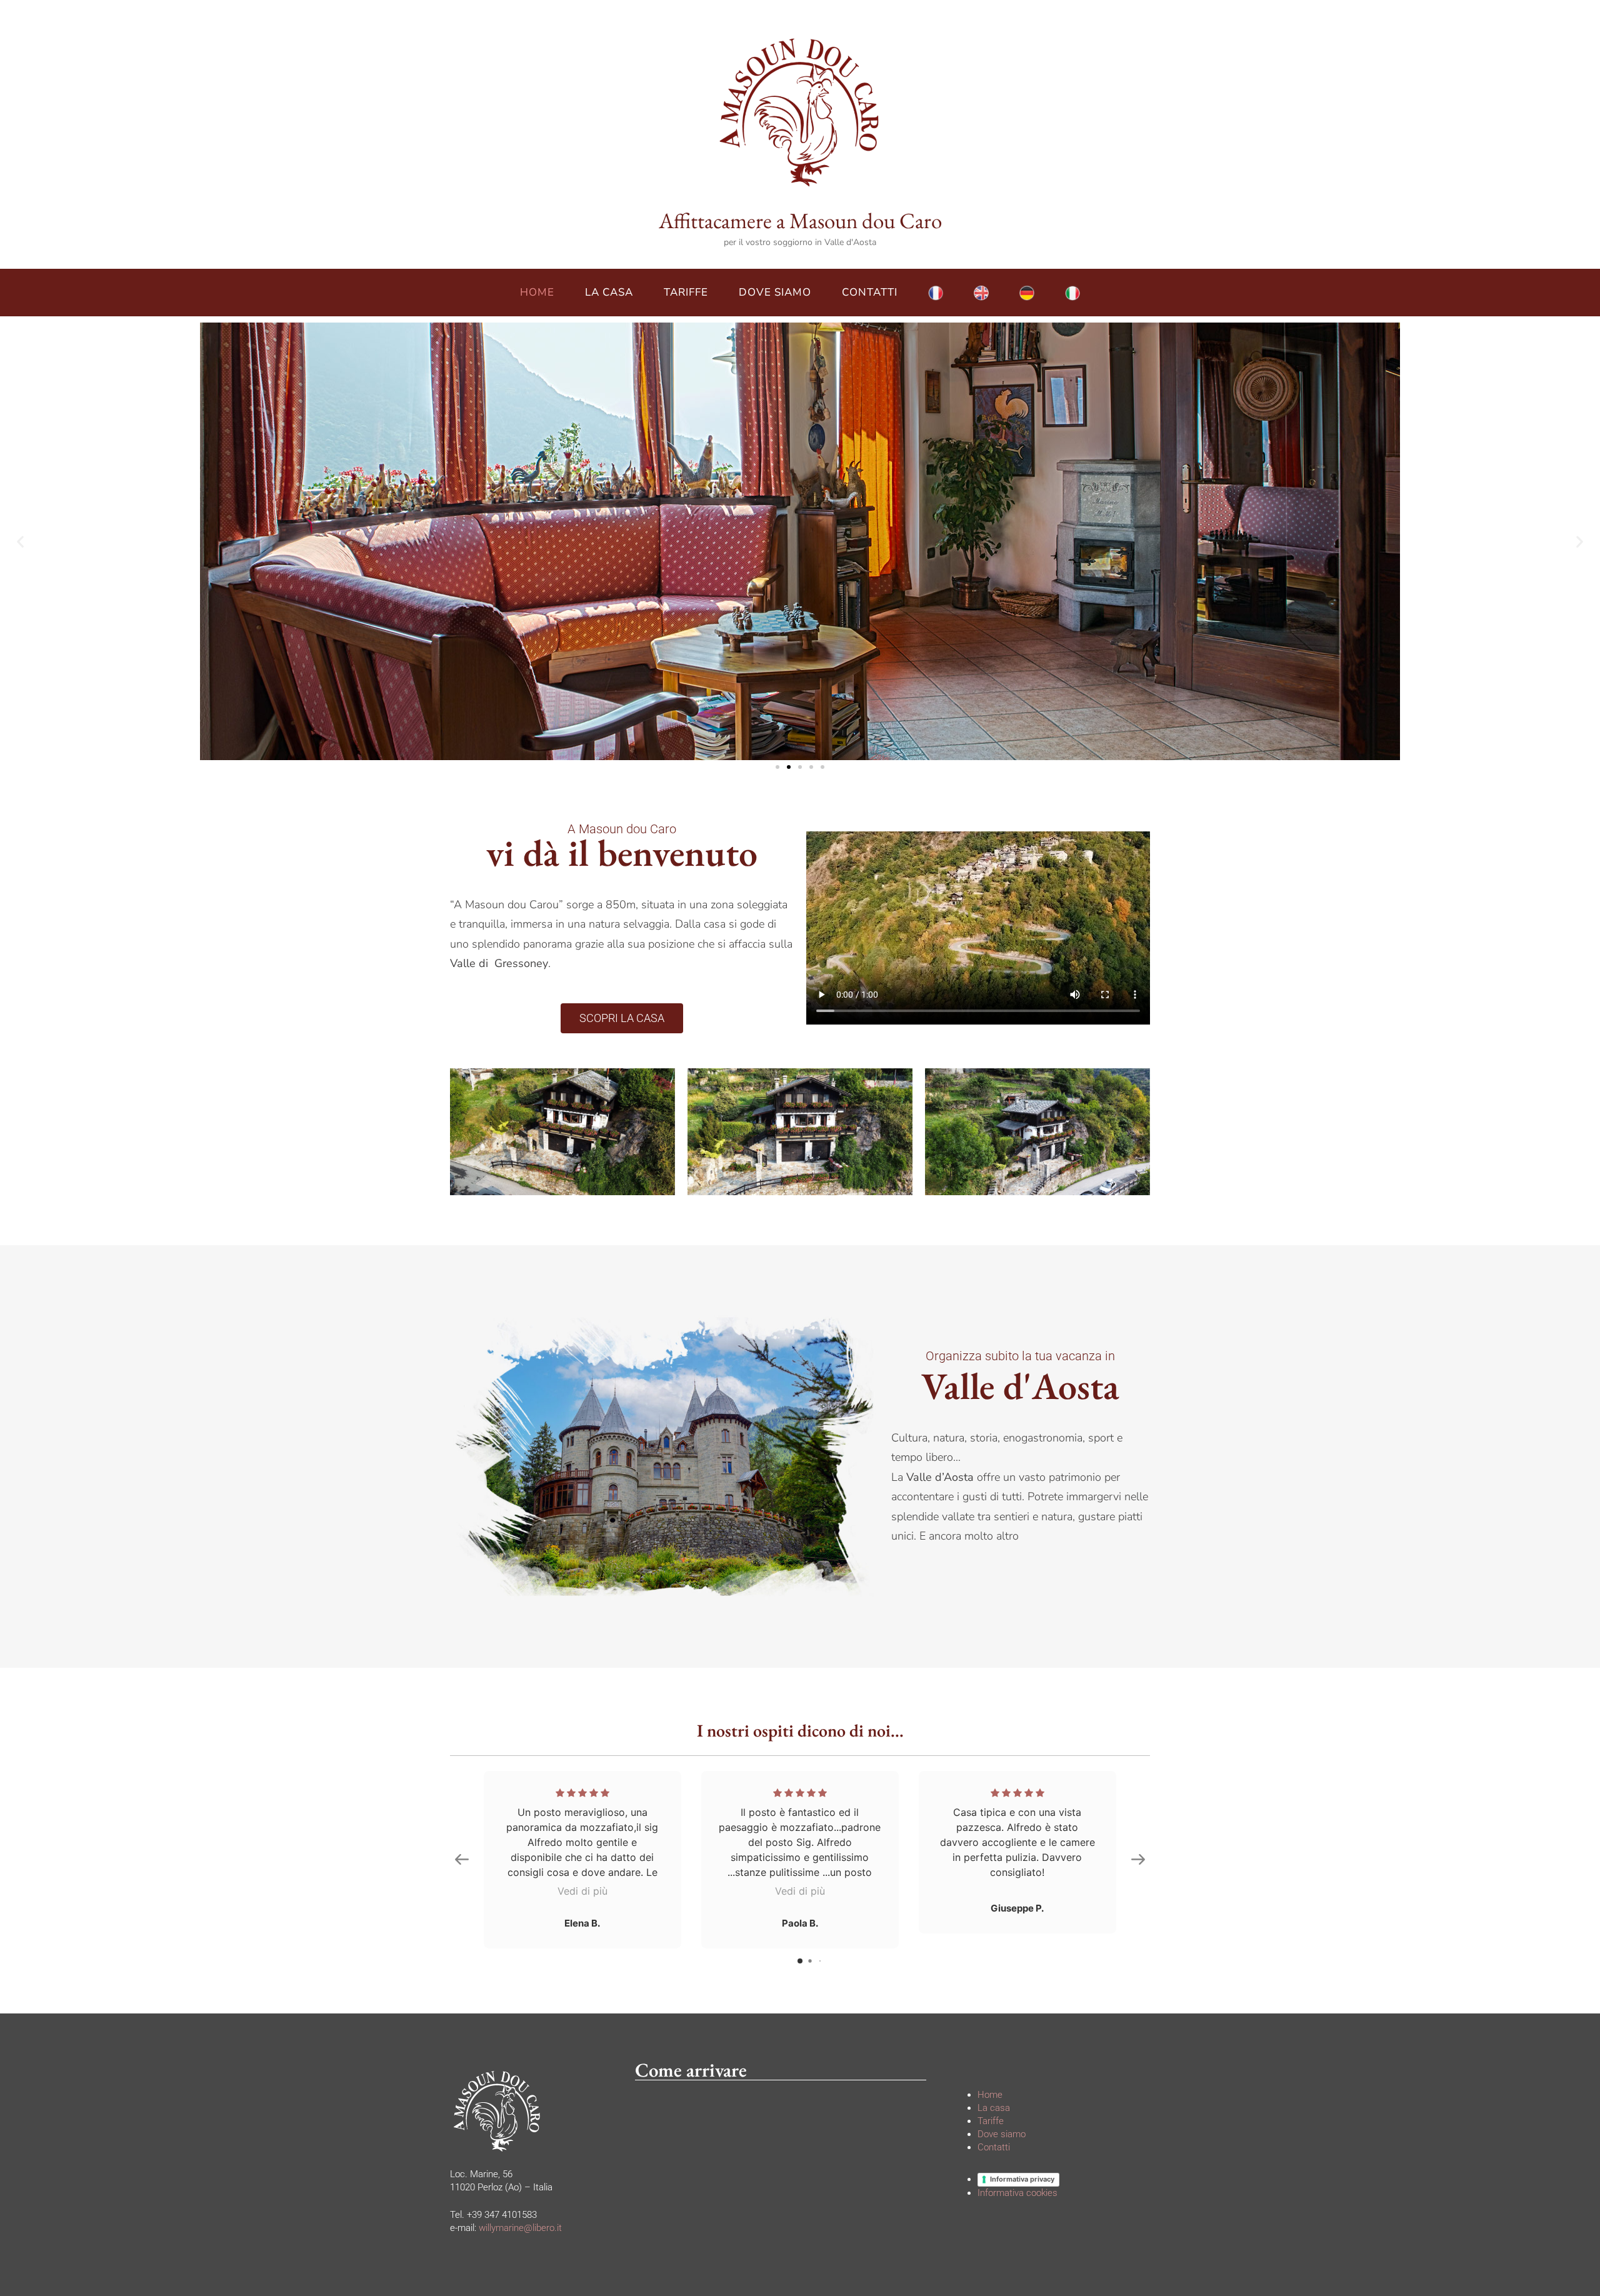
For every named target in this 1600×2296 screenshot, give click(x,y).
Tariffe (686, 292)
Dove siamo (775, 292)
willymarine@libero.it (520, 2228)
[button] (20, 541)
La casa (609, 292)
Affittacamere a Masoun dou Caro (800, 220)
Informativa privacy (1022, 2179)
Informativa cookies (1017, 2193)
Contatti (870, 292)
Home (537, 292)
